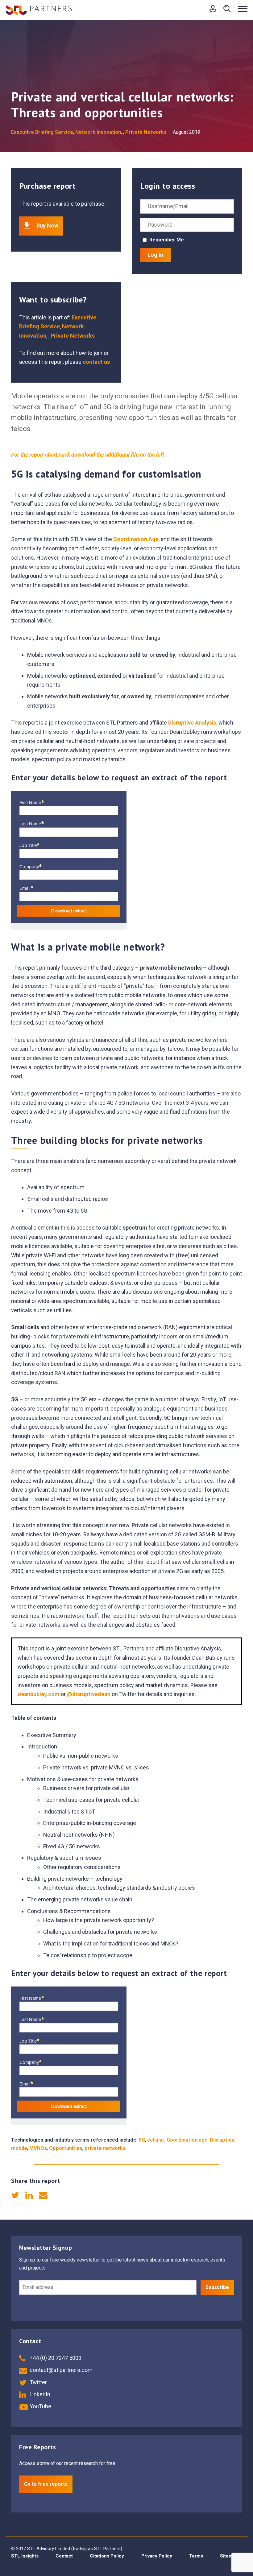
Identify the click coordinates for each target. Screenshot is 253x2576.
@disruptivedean (89, 1694)
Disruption (222, 2140)
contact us (96, 362)
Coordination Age (136, 539)
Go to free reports (46, 2484)
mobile (19, 2148)
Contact (64, 2556)
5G (142, 2140)
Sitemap (229, 2556)
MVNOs (38, 2148)
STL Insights (25, 2556)
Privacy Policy (157, 2556)
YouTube (40, 2406)
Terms (196, 2556)
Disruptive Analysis (192, 723)
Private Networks (146, 132)
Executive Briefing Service (42, 132)
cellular (156, 2140)
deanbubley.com (39, 1694)
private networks (105, 2148)
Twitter (38, 2382)
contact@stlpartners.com (60, 2370)
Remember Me (167, 240)
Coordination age (187, 2140)
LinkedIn (39, 2394)
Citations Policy (107, 2556)
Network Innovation (98, 132)
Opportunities (66, 2148)
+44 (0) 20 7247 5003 (55, 2358)
